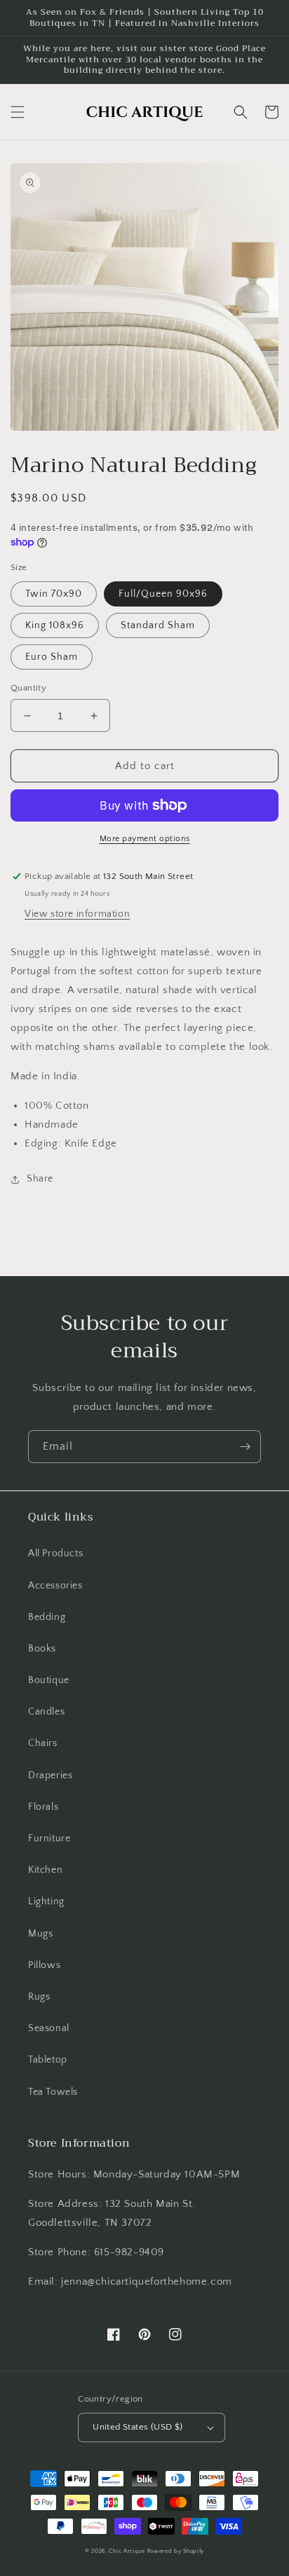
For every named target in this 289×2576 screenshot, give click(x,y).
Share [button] (40, 1179)
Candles (46, 1712)
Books (42, 1649)
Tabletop (48, 2060)
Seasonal (49, 2028)
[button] (18, 112)
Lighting (46, 1902)
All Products (55, 1553)
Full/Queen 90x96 (163, 594)
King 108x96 (55, 625)
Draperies (50, 1775)
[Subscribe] (245, 1447)
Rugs (39, 1997)
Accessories (55, 1586)
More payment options (145, 839)
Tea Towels (53, 2092)
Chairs (43, 1743)
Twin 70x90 (54, 594)
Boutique (49, 1680)
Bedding (47, 1617)
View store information (77, 914)
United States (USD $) (137, 2427)
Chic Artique (127, 2551)
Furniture (49, 1838)
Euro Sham (52, 657)
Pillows (44, 1965)
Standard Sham (158, 625)
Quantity (28, 688)
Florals (43, 1807)
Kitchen (45, 1870)
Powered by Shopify (176, 2551)
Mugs (40, 1934)
